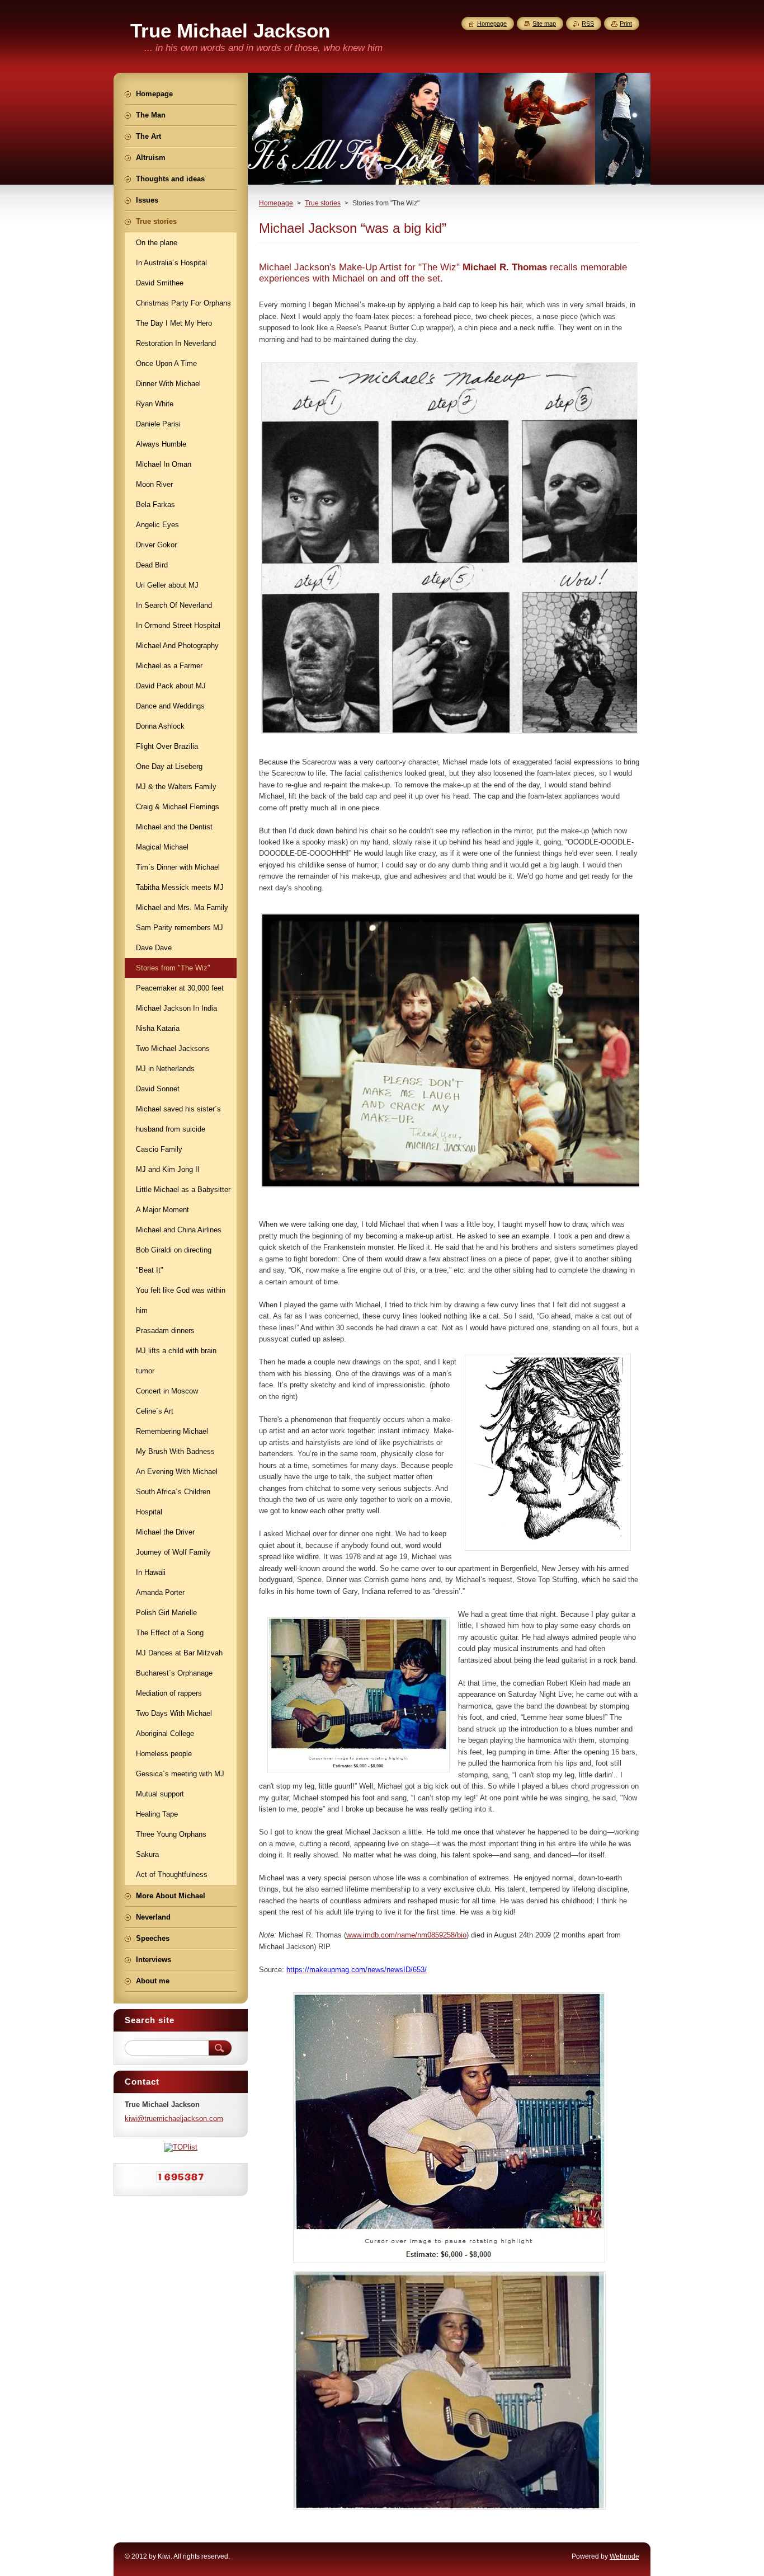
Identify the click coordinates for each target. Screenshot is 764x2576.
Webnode (624, 2556)
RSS (588, 24)
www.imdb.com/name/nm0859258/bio (406, 1935)
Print (626, 24)
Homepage (276, 203)
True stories (323, 203)
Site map (544, 24)
